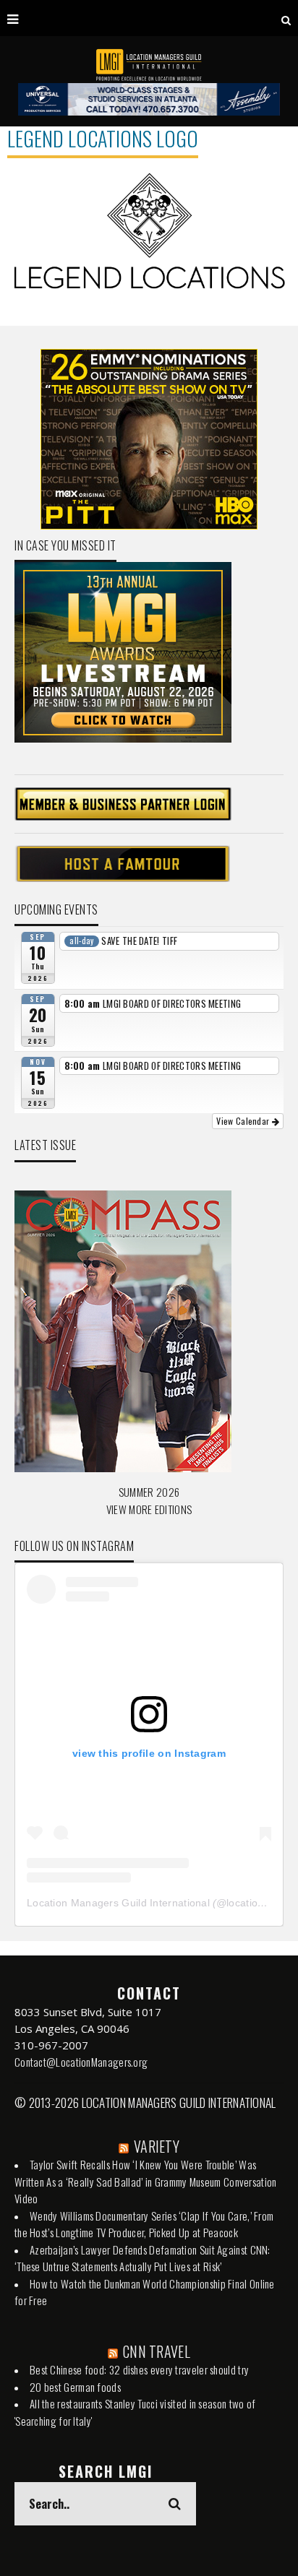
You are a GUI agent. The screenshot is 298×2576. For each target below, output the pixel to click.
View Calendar (244, 1121)
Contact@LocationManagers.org (81, 2062)
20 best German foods (75, 2387)
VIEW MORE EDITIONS (149, 1509)
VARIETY (157, 2146)
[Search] (286, 18)
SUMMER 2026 (149, 1492)
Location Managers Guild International (118, 1903)
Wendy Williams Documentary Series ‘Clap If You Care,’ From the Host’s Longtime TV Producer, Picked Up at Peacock (144, 2224)
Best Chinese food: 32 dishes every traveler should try (139, 2369)
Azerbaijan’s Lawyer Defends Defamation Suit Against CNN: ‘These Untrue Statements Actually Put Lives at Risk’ (142, 2258)
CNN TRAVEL (157, 2351)
